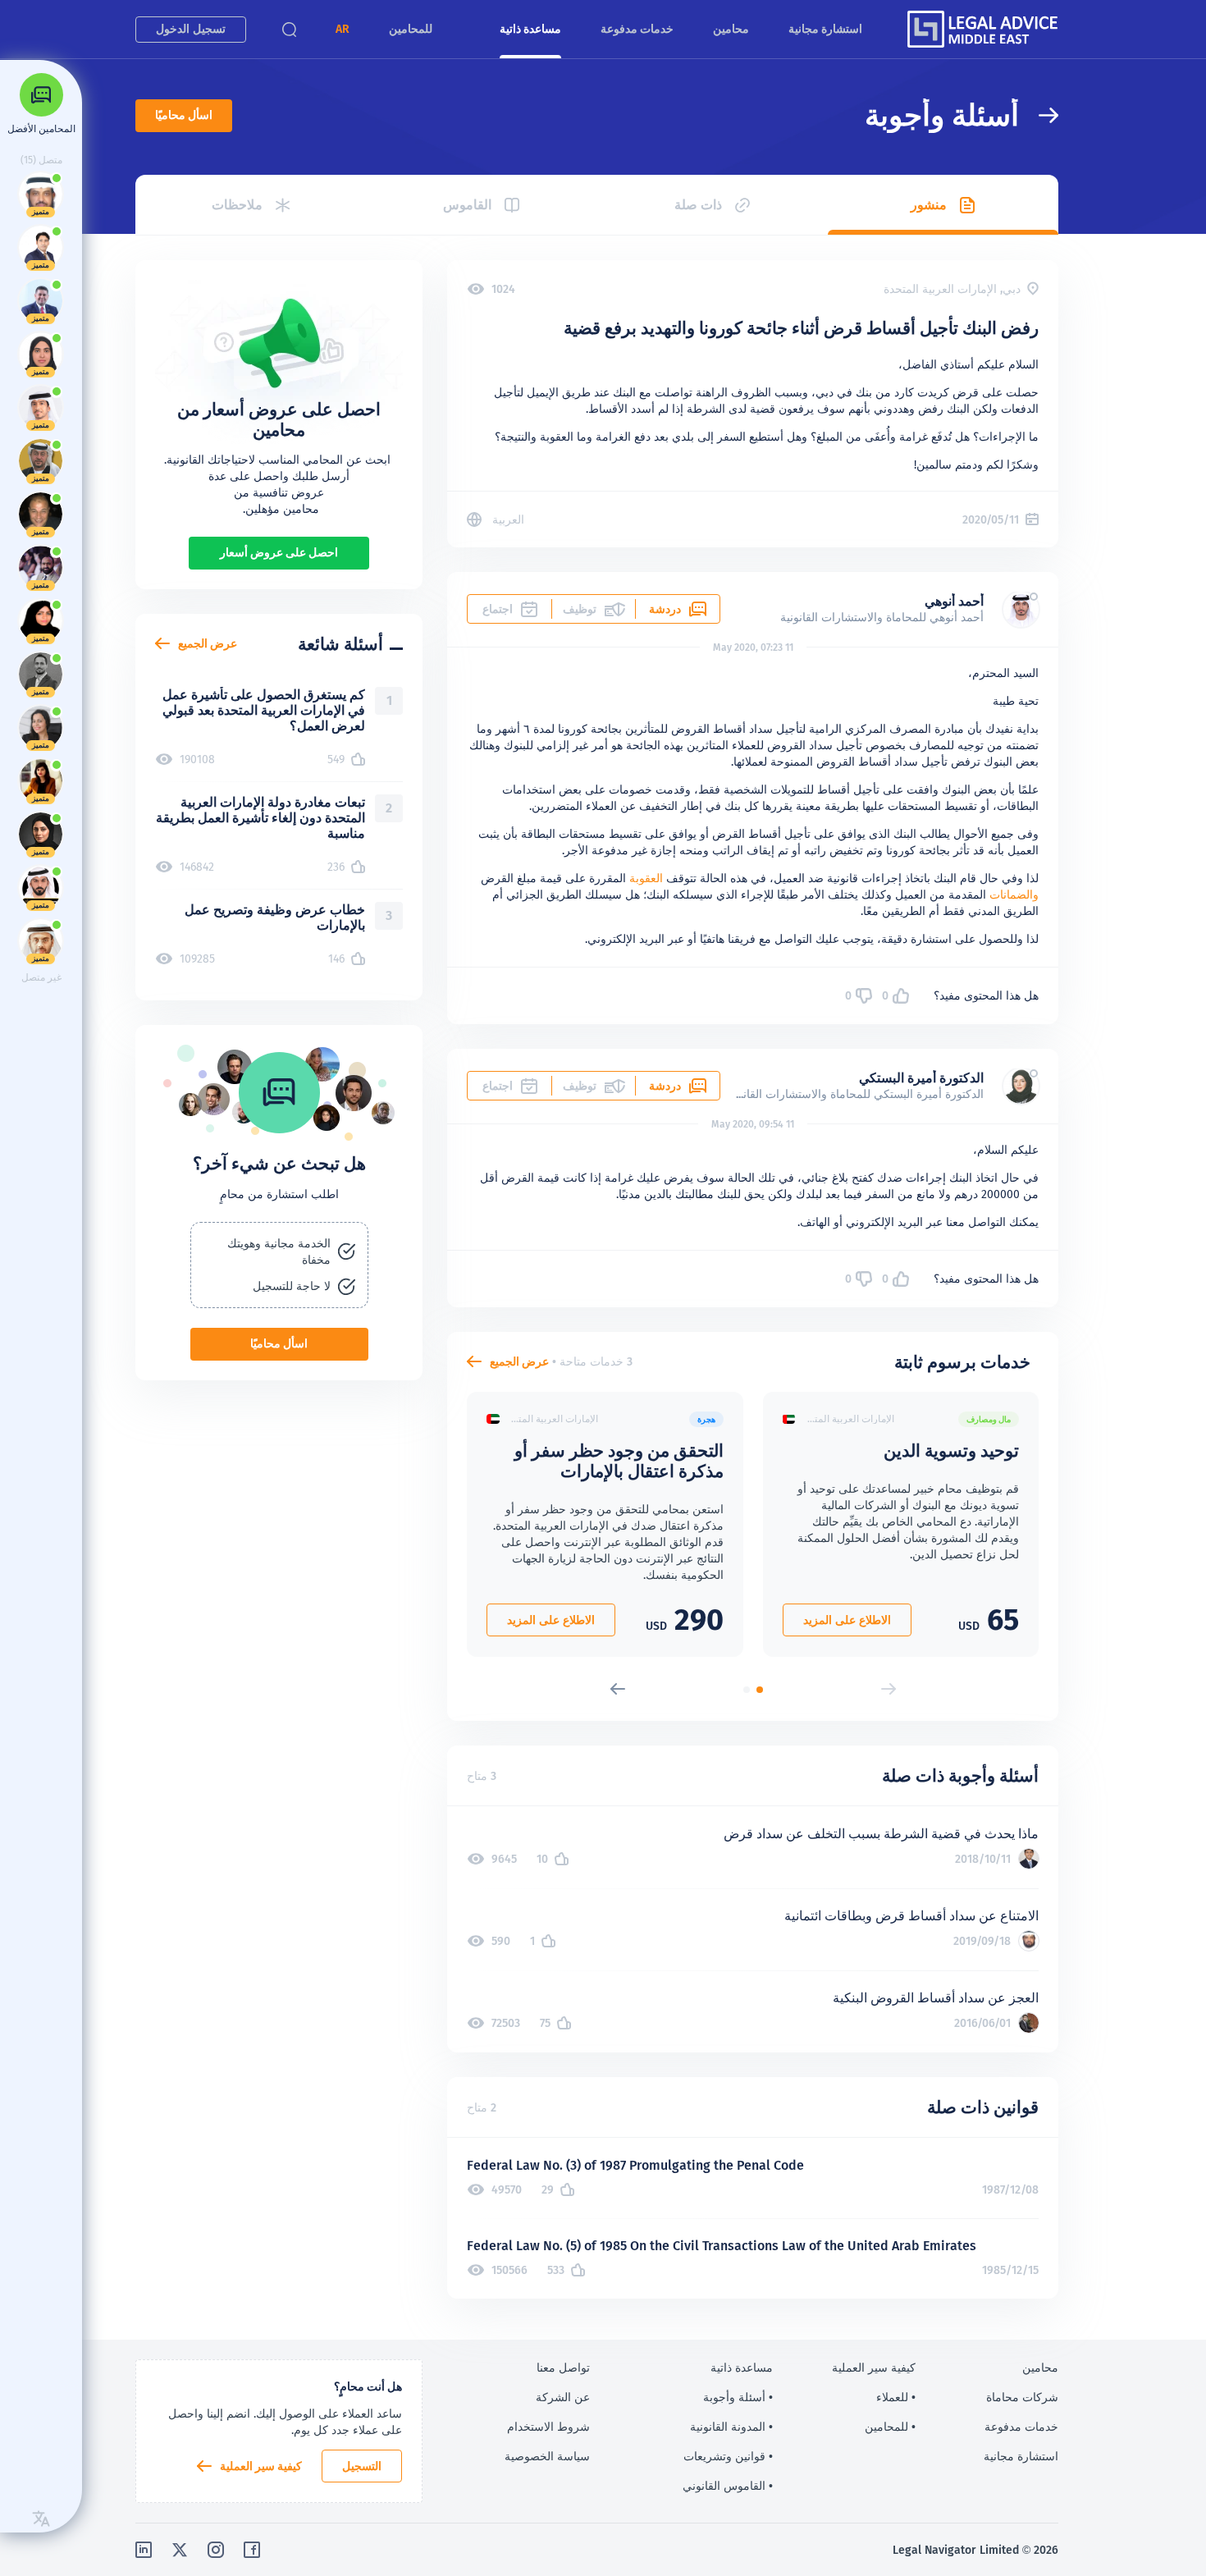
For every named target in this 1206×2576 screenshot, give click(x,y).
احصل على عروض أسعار (279, 552)
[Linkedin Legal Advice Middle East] (144, 2550)
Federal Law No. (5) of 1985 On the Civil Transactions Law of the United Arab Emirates (722, 2246)
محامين (731, 29)
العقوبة (646, 878)
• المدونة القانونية (731, 2427)
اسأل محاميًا (184, 115)
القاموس (467, 205)
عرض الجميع (519, 1361)
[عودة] (1039, 115)
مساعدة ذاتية (530, 29)
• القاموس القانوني (728, 2486)
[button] (343, 29)
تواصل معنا (563, 2368)
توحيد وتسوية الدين (951, 1450)
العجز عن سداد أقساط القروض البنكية (936, 1998)
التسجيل (362, 2466)
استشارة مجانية (825, 29)
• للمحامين (890, 2427)
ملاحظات (237, 205)
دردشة (665, 609)
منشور (929, 205)
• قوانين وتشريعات (728, 2456)
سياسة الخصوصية (547, 2456)
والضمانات (1014, 895)
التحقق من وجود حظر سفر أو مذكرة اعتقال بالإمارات (619, 1461)
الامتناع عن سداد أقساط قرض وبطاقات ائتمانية (911, 1916)
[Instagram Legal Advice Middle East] (216, 2550)
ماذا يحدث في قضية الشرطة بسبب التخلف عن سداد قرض (881, 1834)
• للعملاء (896, 2397)
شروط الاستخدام (548, 2427)
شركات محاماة (1022, 2397)
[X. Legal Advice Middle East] (180, 2550)
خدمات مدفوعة (637, 29)
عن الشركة (563, 2397)
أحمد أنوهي (954, 601)
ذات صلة (698, 205)
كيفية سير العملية (261, 2466)
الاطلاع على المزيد (847, 1620)
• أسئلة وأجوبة (738, 2397)
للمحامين (411, 29)
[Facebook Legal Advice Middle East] (252, 2550)
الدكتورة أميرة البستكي (921, 1078)
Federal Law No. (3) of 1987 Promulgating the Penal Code (635, 2165)
